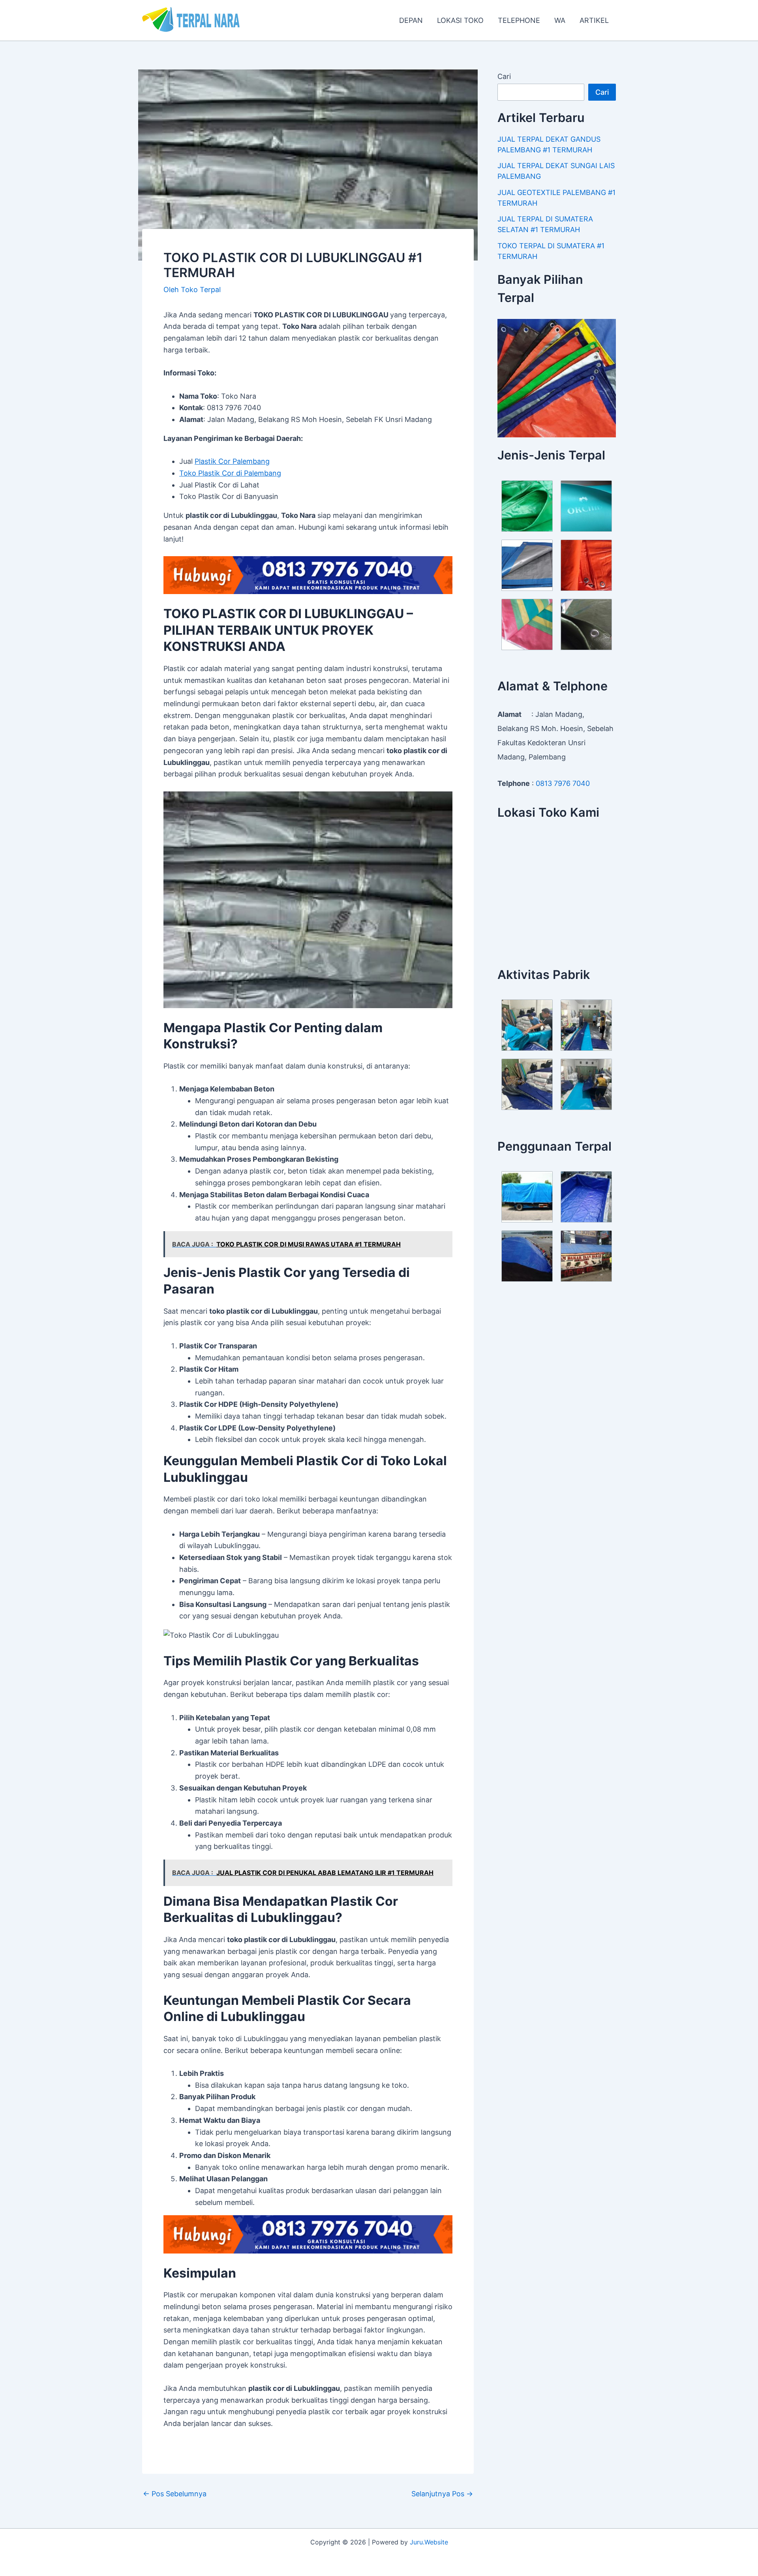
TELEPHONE (519, 20)
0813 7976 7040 (563, 783)
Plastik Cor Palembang (232, 461)
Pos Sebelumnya (175, 2494)
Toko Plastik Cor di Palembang (230, 473)
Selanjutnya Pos (442, 2494)
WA (560, 20)
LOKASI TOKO (460, 20)
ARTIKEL (594, 20)
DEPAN (411, 20)
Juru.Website (429, 2542)
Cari (504, 76)
